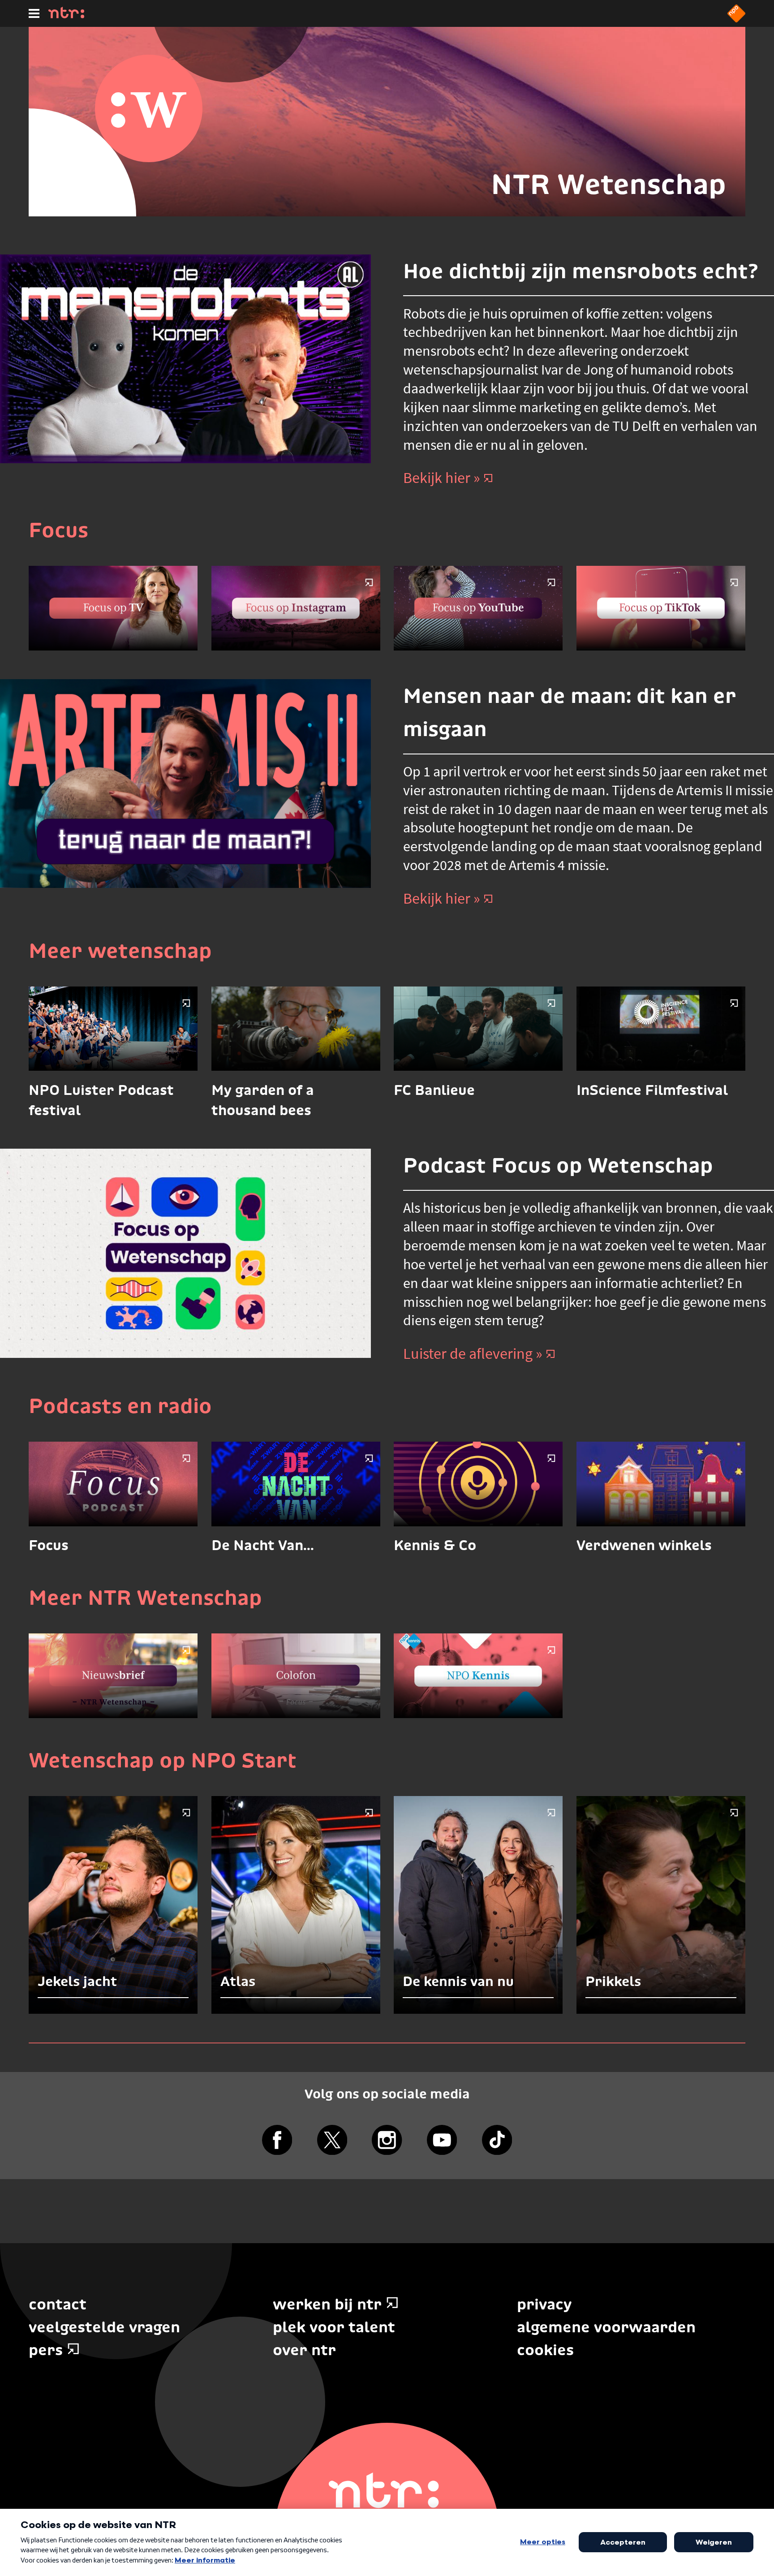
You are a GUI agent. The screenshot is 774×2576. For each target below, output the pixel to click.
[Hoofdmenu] (34, 13)
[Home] (66, 16)
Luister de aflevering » (473, 1353)
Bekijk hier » (442, 478)
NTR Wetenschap (608, 184)
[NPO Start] (736, 20)
